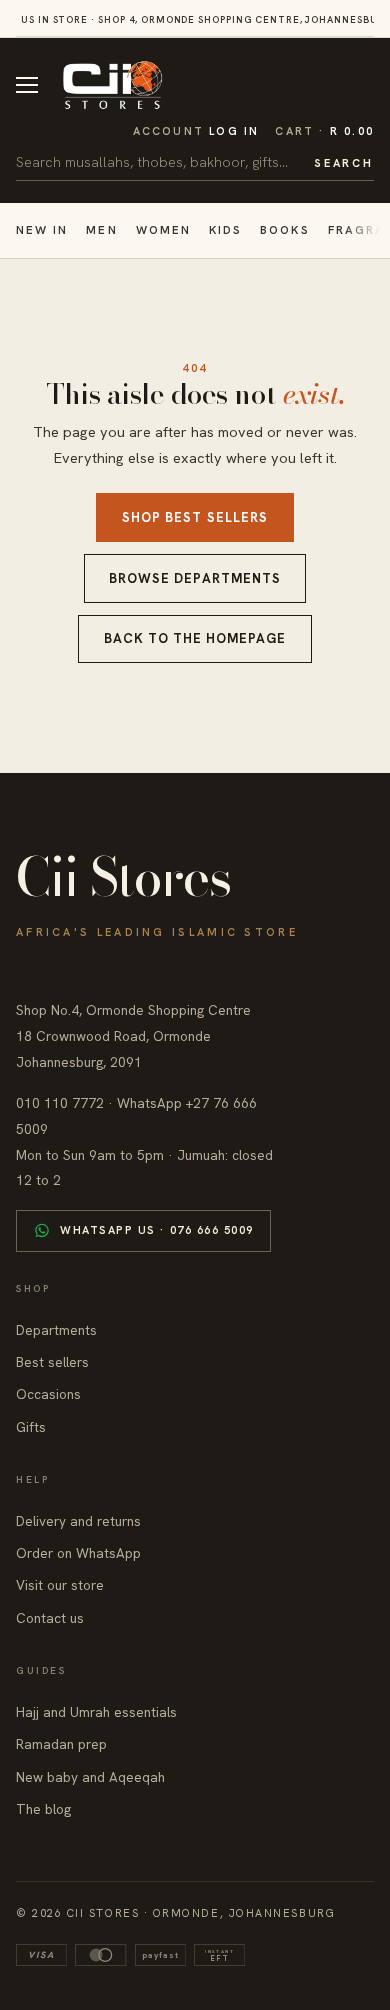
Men (101, 229)
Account (196, 131)
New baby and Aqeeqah (90, 1777)
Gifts (31, 1427)
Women (163, 229)
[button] (324, 131)
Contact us (50, 1618)
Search (344, 163)
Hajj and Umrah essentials (96, 1712)
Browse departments (195, 578)
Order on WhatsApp (78, 1553)
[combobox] (158, 162)
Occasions (48, 1394)
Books (284, 229)
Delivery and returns (78, 1521)
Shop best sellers (195, 517)
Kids (225, 229)
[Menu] (27, 85)
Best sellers (52, 1362)
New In (42, 229)
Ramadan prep (61, 1744)
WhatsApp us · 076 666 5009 (157, 1230)
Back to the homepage (195, 638)
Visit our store (60, 1585)
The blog (43, 1809)
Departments (56, 1330)
